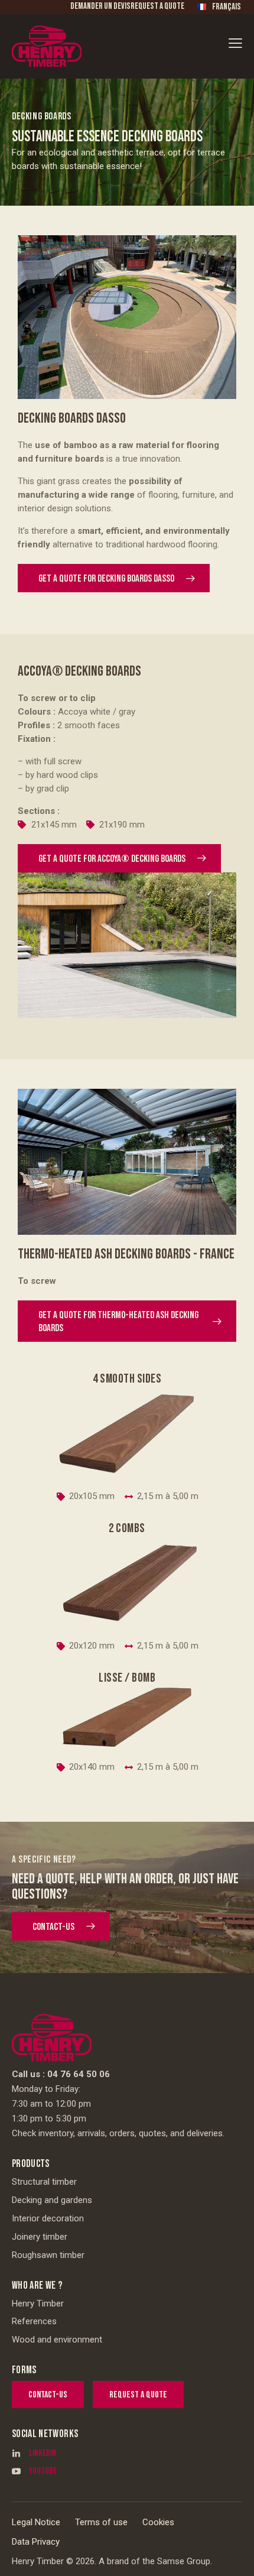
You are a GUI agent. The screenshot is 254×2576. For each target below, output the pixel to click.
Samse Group (184, 2561)
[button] (235, 43)
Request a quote (157, 6)
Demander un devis (100, 6)
